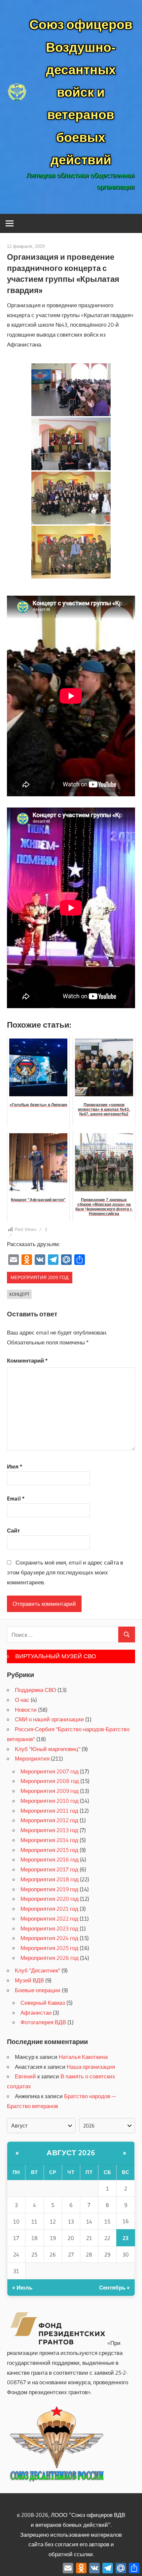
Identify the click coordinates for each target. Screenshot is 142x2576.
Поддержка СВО (35, 1690)
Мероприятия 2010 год (50, 1801)
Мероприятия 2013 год (49, 1830)
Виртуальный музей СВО (56, 1656)
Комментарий (27, 1360)
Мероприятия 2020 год (50, 1899)
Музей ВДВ (29, 1980)
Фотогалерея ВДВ (43, 2022)
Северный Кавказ (43, 2003)
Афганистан (36, 2013)
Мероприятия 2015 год (49, 1850)
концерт (19, 1294)
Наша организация (91, 2067)
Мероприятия (32, 1758)
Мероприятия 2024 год (49, 1938)
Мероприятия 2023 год (49, 1928)
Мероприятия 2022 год (49, 1918)
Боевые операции (38, 1990)
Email (16, 1498)
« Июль (22, 2287)
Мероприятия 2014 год (49, 1840)
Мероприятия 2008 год (50, 1781)
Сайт (13, 1530)
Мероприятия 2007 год (50, 1771)
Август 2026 (71, 2153)
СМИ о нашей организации (49, 1719)
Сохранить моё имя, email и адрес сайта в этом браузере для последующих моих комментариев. (65, 1572)
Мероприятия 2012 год (49, 1820)
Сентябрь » (114, 2287)
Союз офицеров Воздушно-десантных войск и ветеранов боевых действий (81, 92)
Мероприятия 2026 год (50, 1958)
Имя (15, 1466)
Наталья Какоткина (83, 2057)
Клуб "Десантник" (37, 1970)
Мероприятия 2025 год (49, 1948)
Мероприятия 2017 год (49, 1869)
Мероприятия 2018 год (50, 1879)
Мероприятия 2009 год (39, 1277)
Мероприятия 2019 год (49, 1889)
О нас (22, 1700)
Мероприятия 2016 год (50, 1859)
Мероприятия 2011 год (49, 1811)
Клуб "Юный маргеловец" (48, 1749)
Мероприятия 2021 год (49, 1909)
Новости (26, 1710)
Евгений (25, 2076)
